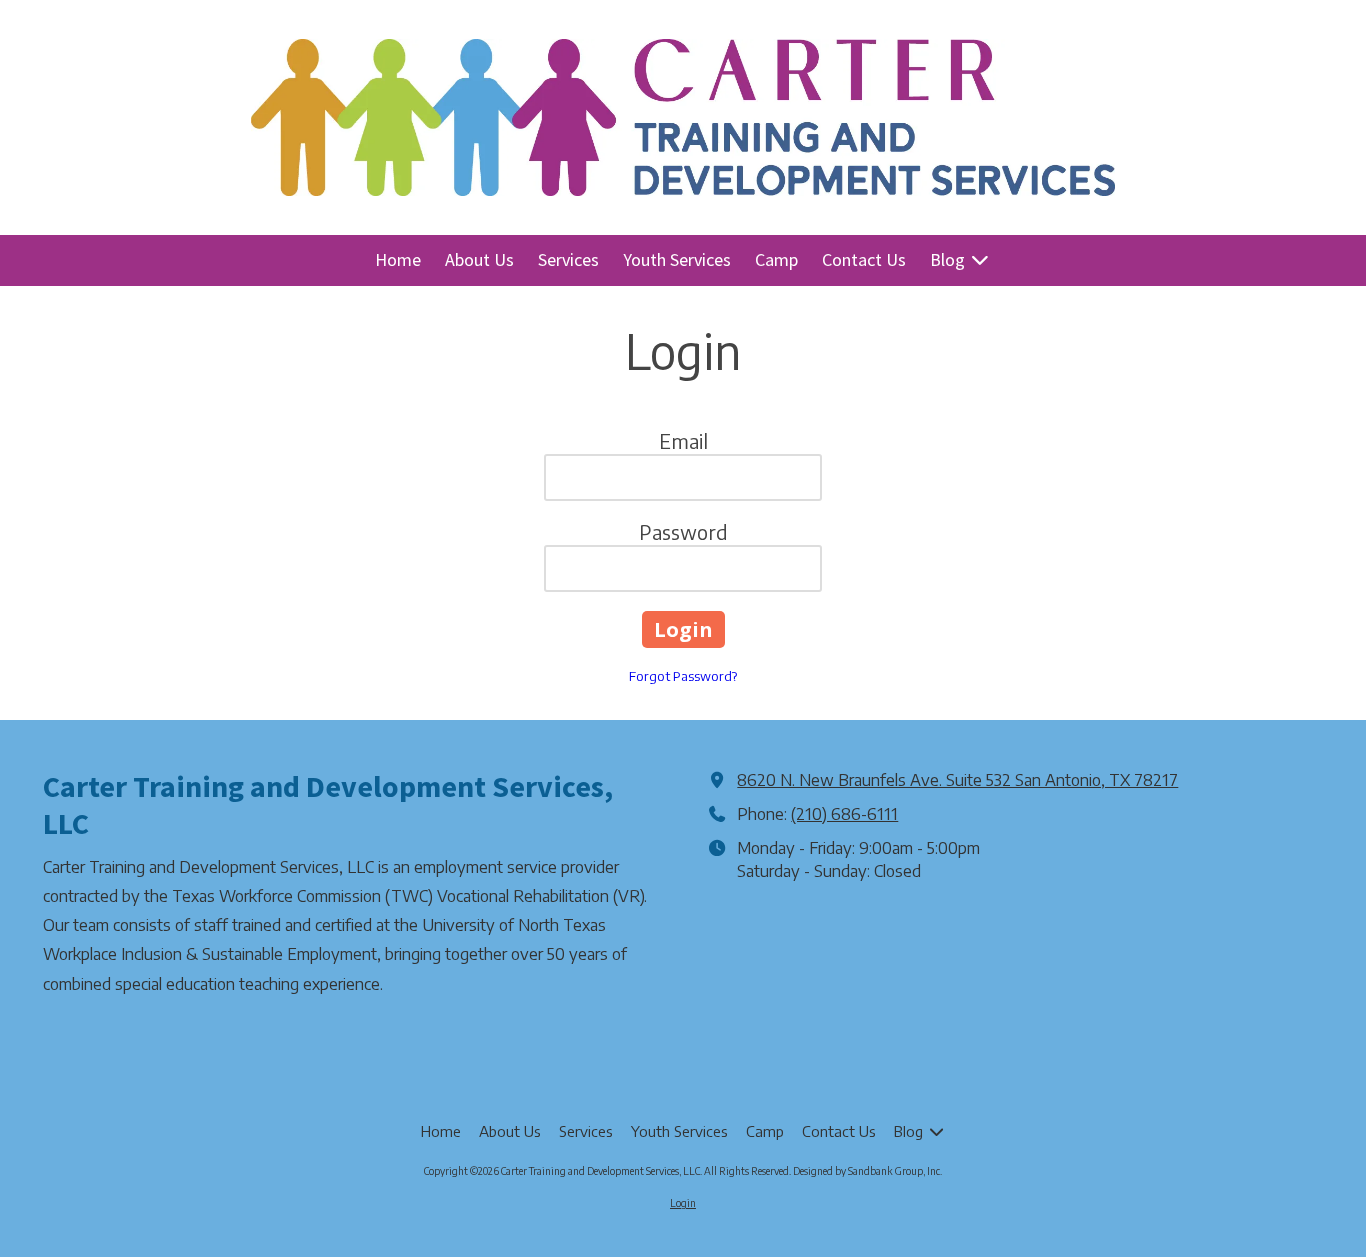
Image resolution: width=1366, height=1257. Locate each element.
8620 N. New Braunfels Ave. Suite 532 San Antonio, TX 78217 (957, 779)
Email (683, 440)
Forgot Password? (683, 676)
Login (683, 1203)
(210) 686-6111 (844, 813)
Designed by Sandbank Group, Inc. (867, 1171)
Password (683, 531)
